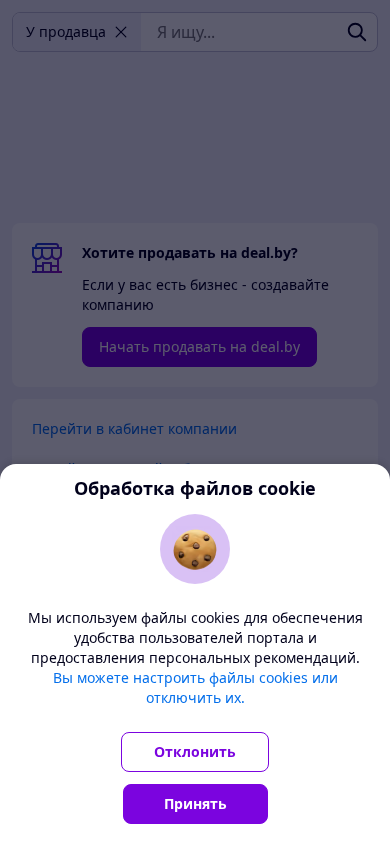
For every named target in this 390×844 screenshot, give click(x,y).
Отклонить (195, 751)
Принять (195, 803)
